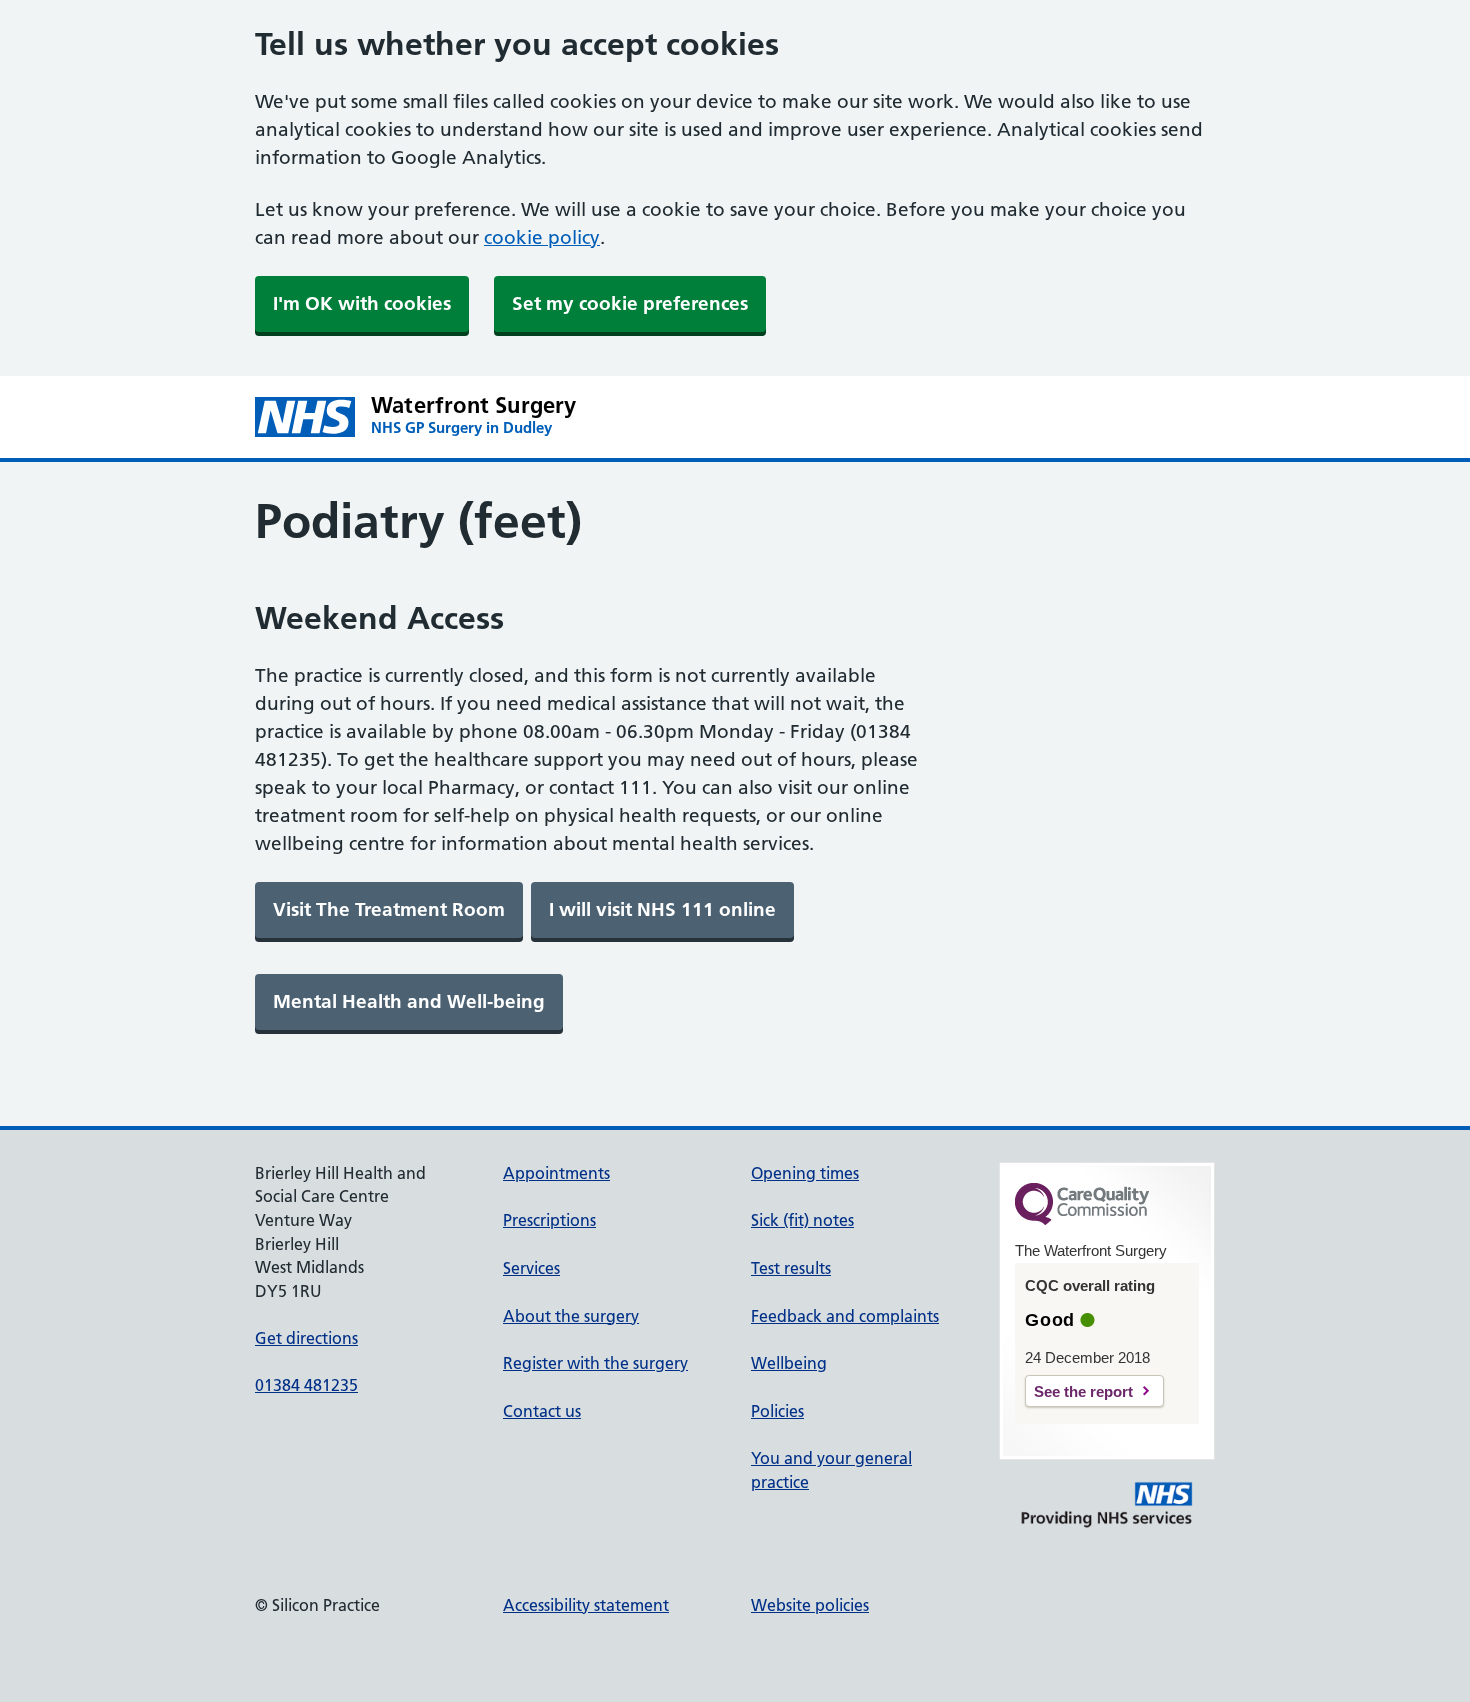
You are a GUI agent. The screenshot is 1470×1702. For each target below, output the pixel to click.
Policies (777, 1411)
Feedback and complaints (845, 1316)
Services (531, 1268)
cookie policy (542, 237)
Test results (791, 1268)
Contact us (542, 1411)
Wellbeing (789, 1363)
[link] (389, 910)
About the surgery (571, 1316)
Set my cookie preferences (630, 303)
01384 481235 (306, 1385)
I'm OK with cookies (362, 303)
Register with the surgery (595, 1363)
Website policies (810, 1605)
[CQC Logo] (1082, 1220)
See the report (1083, 1391)
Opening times (805, 1173)
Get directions (306, 1338)
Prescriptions (549, 1220)
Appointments (556, 1173)
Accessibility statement (586, 1605)
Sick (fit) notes (802, 1220)
